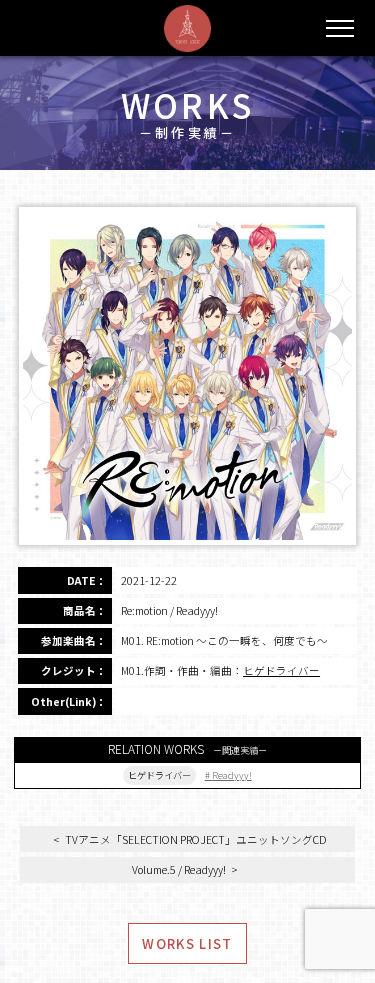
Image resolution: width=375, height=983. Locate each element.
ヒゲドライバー (281, 670)
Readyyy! (232, 775)
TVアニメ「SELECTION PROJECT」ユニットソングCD (196, 839)
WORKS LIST (187, 943)
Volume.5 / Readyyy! (179, 869)
